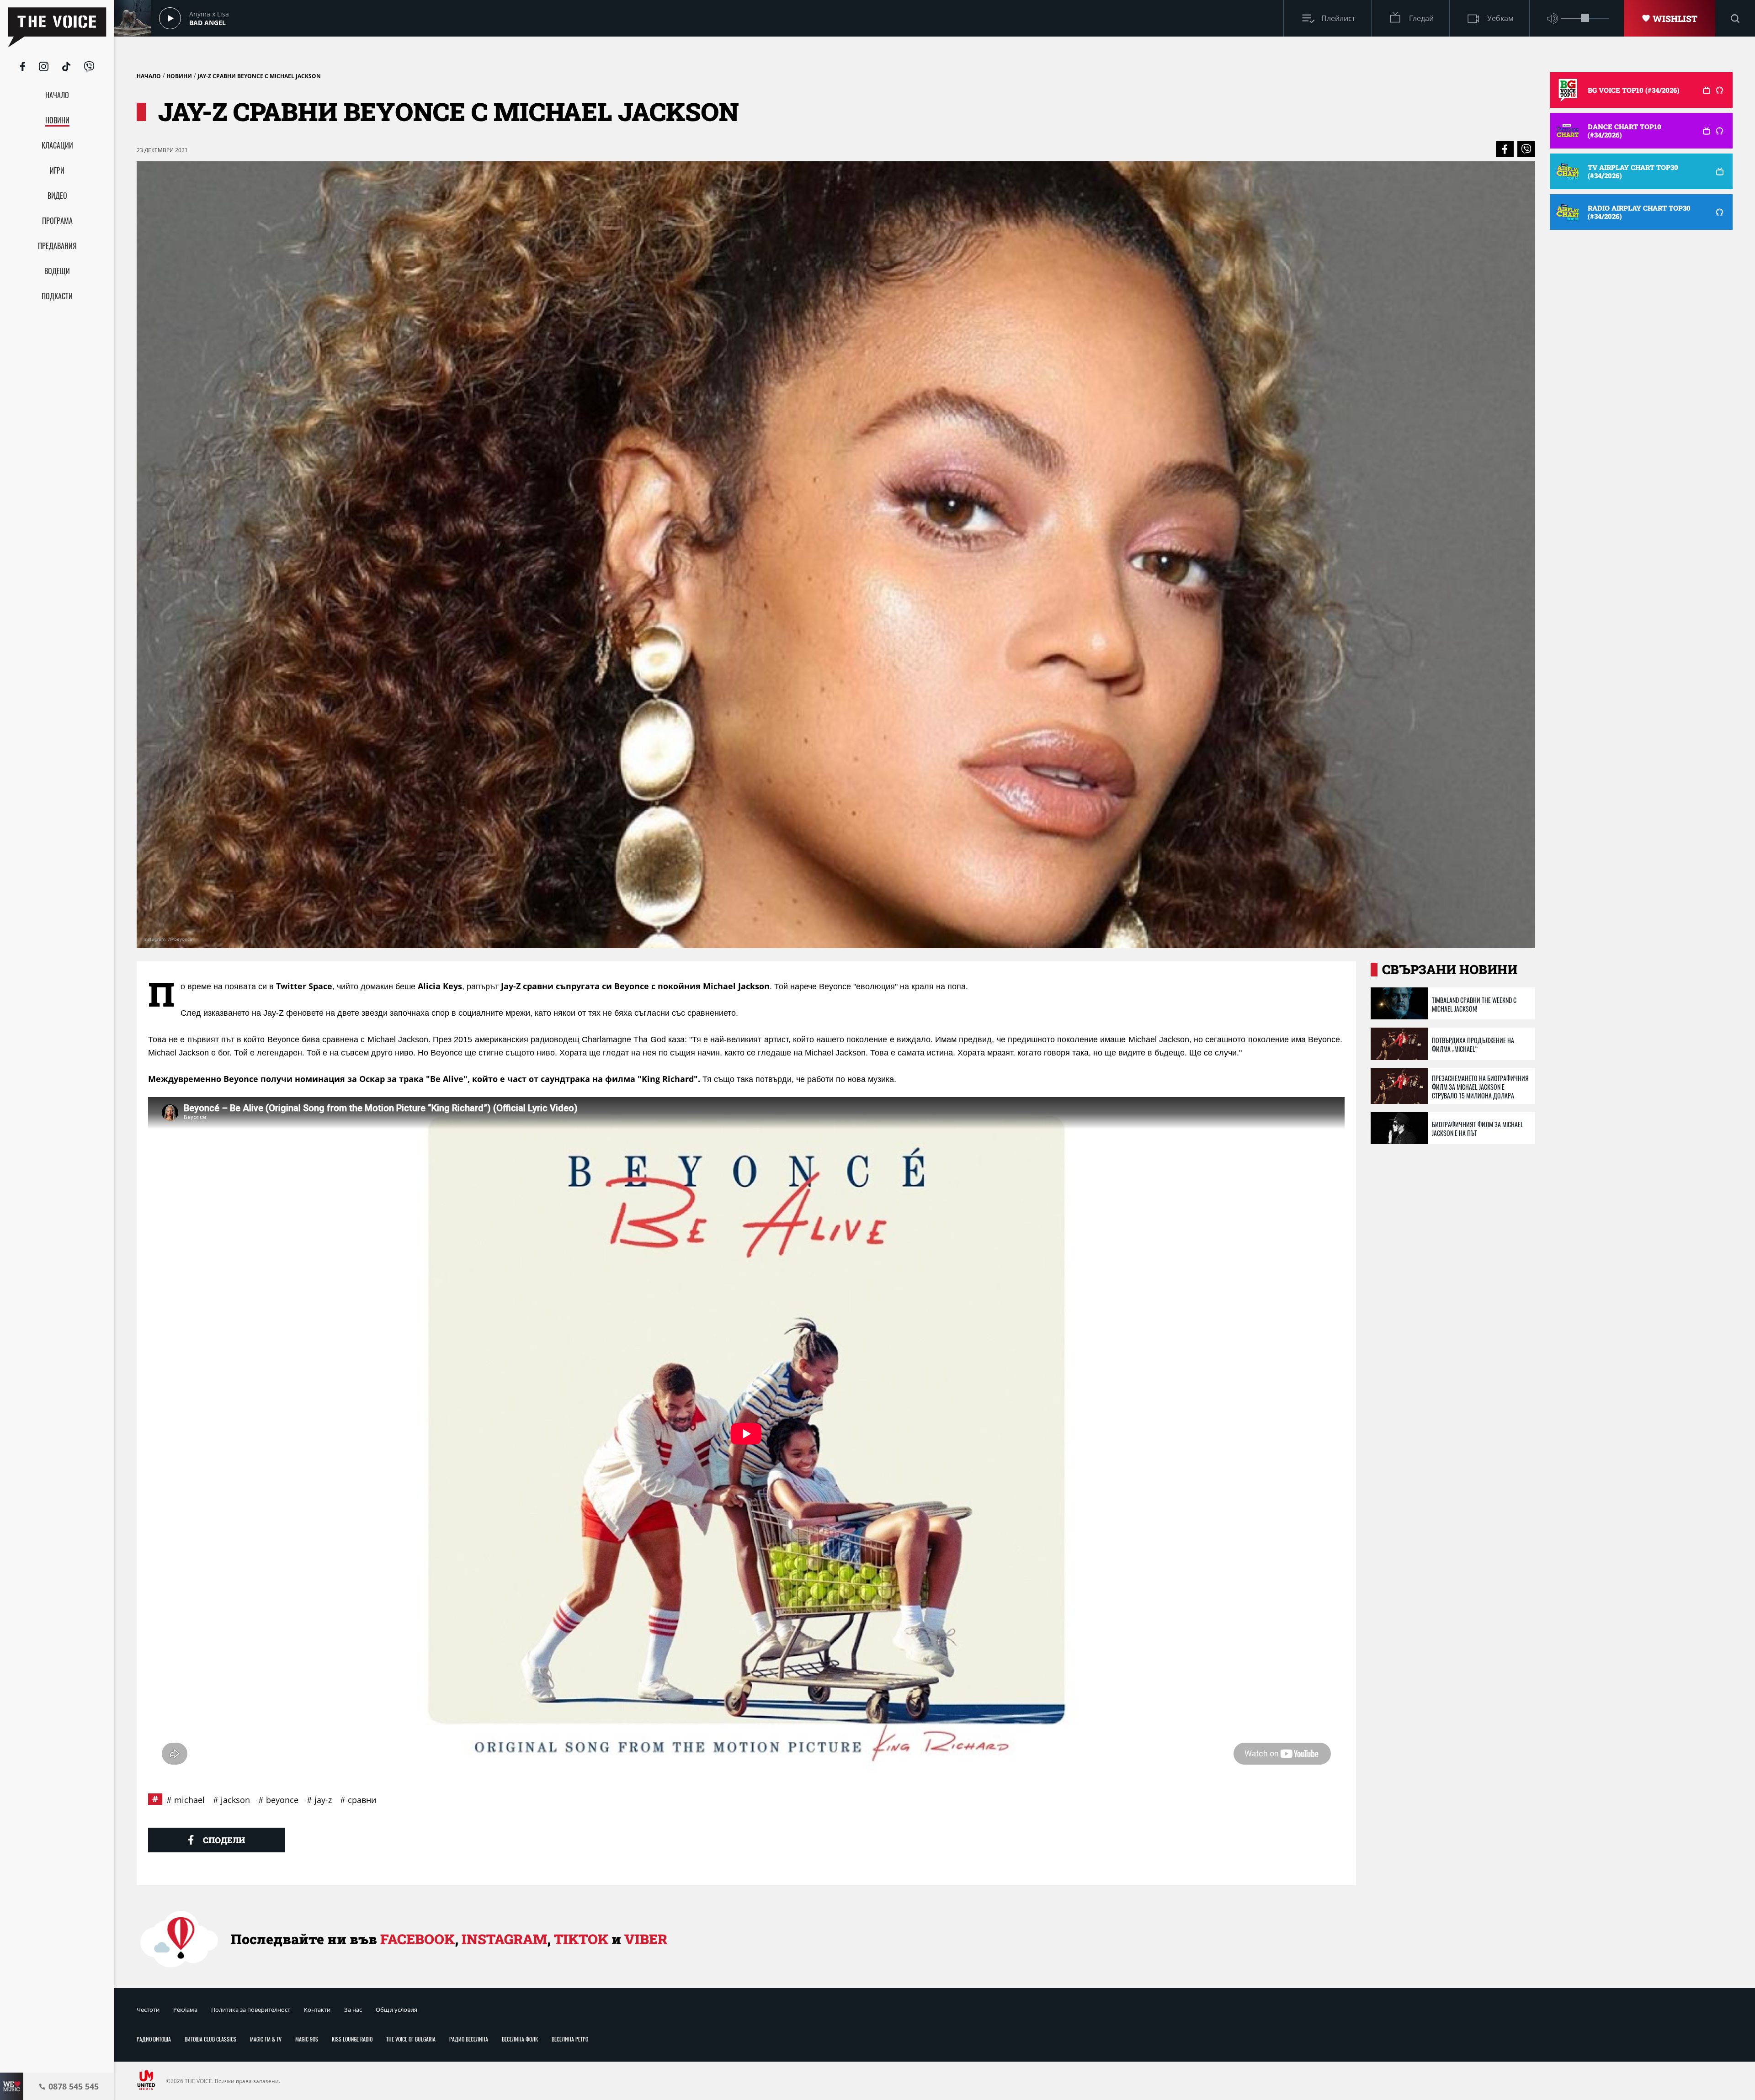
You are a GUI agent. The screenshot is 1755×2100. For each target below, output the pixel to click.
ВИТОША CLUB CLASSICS (210, 2039)
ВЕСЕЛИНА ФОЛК (520, 2039)
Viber (646, 1939)
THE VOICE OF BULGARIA (411, 2039)
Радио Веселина (469, 2039)
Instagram (504, 1939)
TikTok (581, 1939)
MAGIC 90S (307, 2039)
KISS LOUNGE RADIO (352, 2039)
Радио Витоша (154, 2039)
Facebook (417, 1939)
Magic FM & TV (266, 2039)
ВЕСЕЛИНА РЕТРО (570, 2039)
